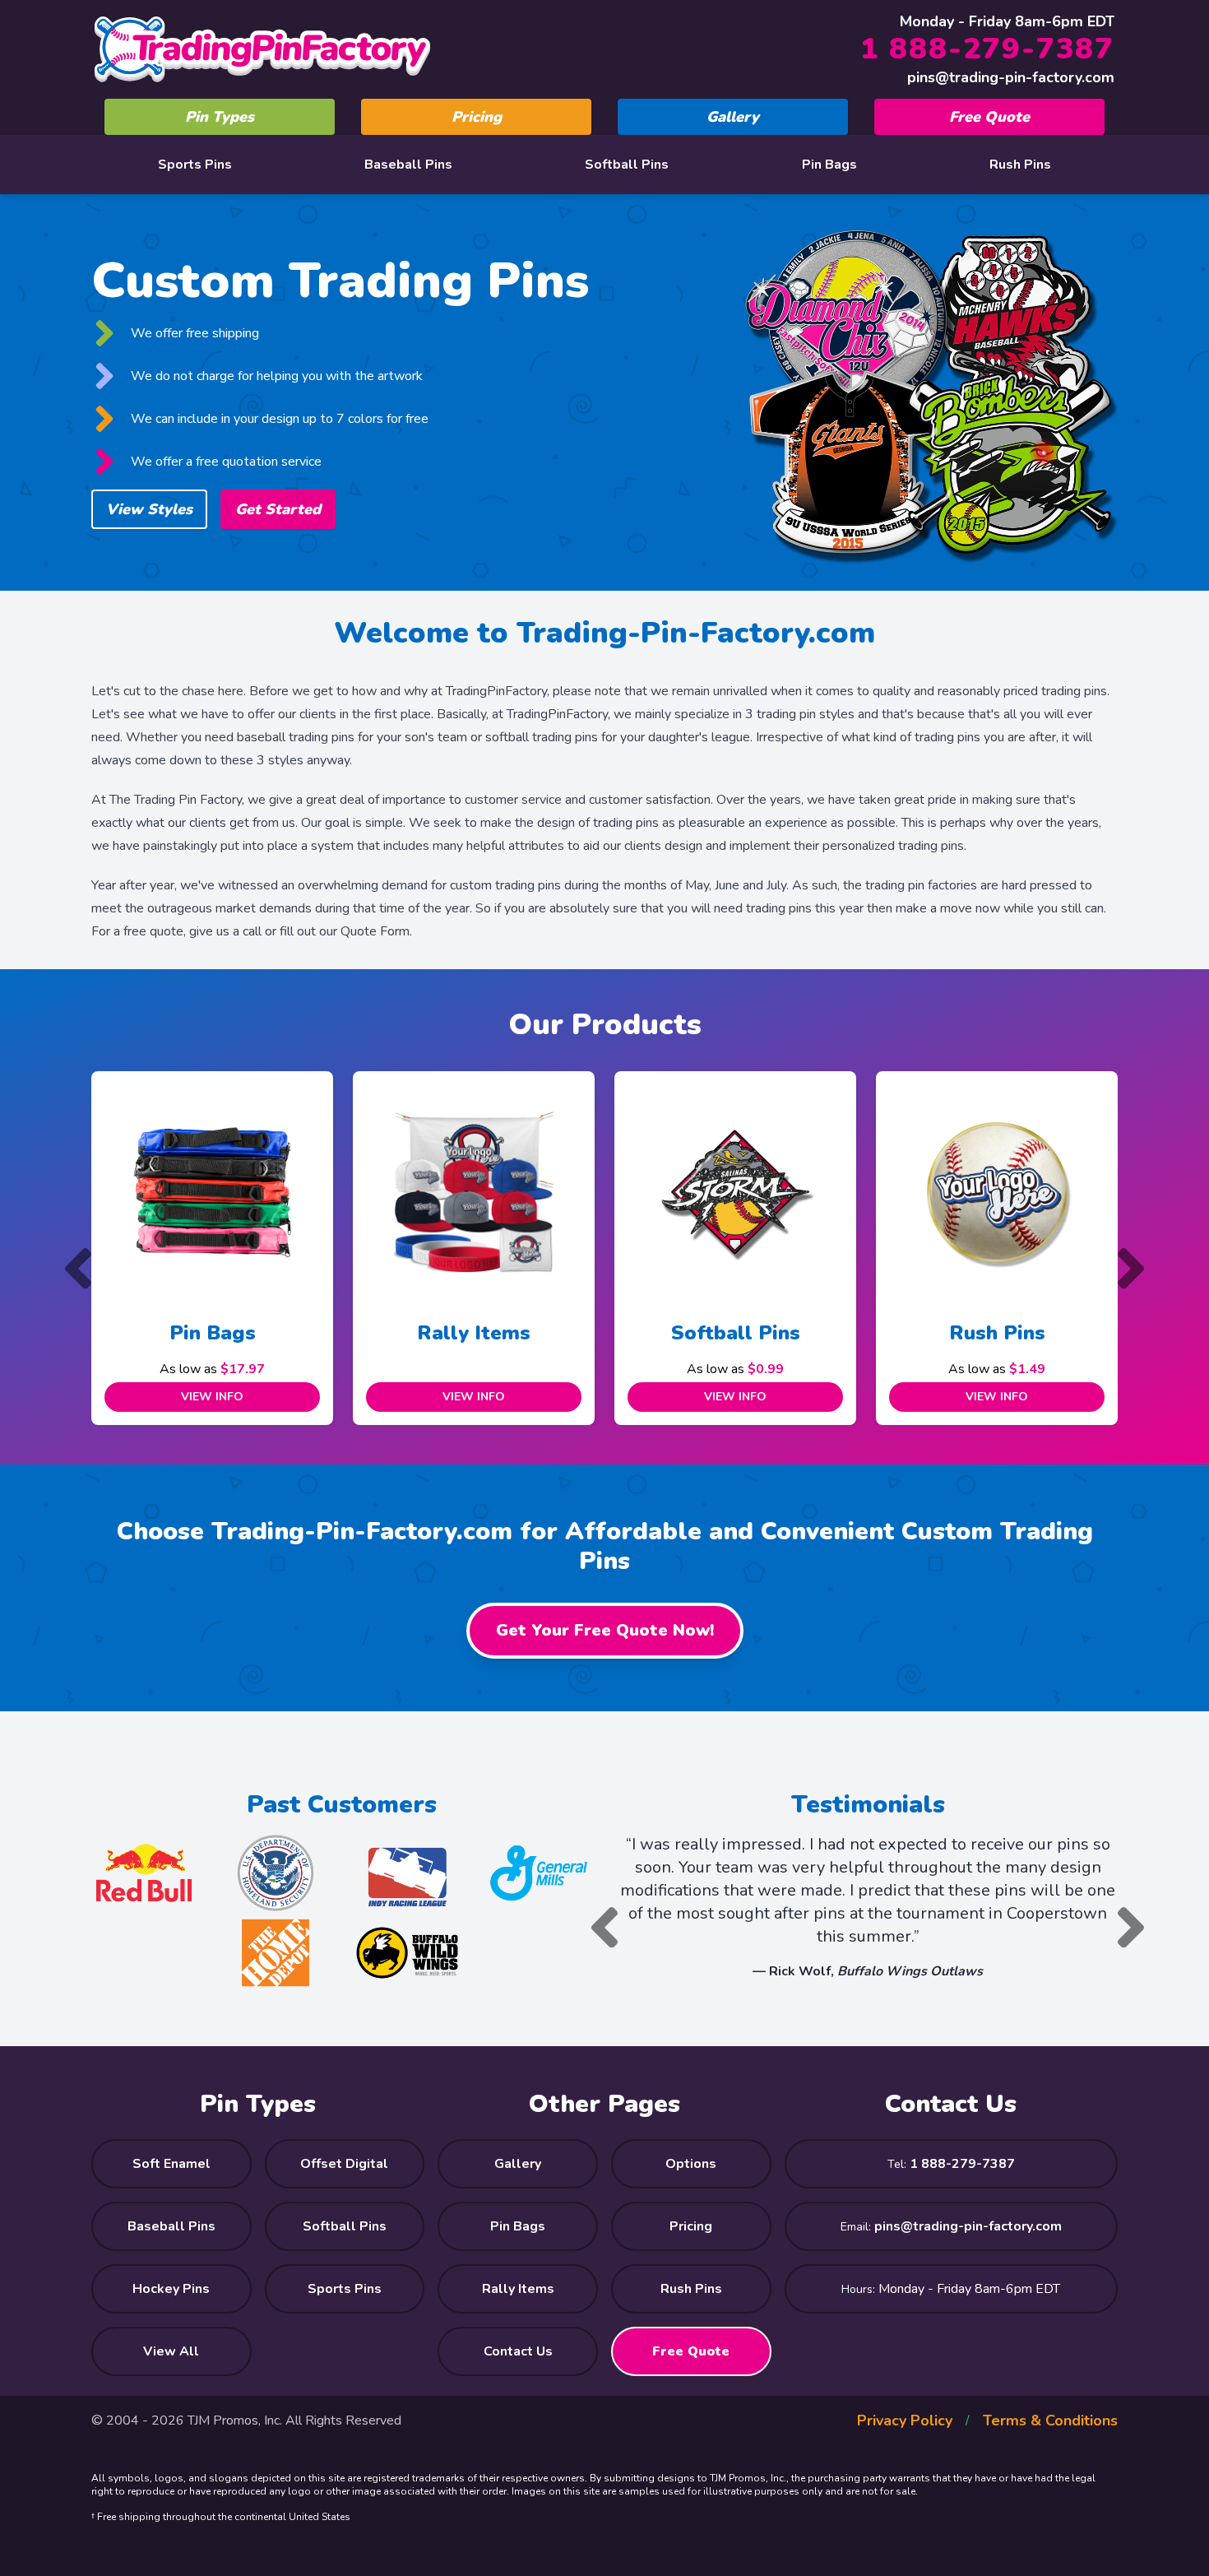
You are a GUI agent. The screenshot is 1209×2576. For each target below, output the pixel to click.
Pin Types (220, 117)
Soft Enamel (171, 2164)
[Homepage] (262, 49)
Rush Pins (1020, 165)
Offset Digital (344, 2164)
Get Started (278, 509)
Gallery (733, 117)
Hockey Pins (171, 2289)
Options (691, 2164)
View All (171, 2351)
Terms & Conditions (1050, 2421)
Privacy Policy (905, 2421)
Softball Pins (627, 165)
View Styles (149, 509)
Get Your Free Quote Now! (605, 1630)
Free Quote (989, 117)
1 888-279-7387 (987, 49)
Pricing (477, 117)
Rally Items (226, 1333)
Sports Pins (195, 165)
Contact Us (518, 2351)
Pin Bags (829, 165)
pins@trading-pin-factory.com (1011, 77)
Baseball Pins (408, 165)
